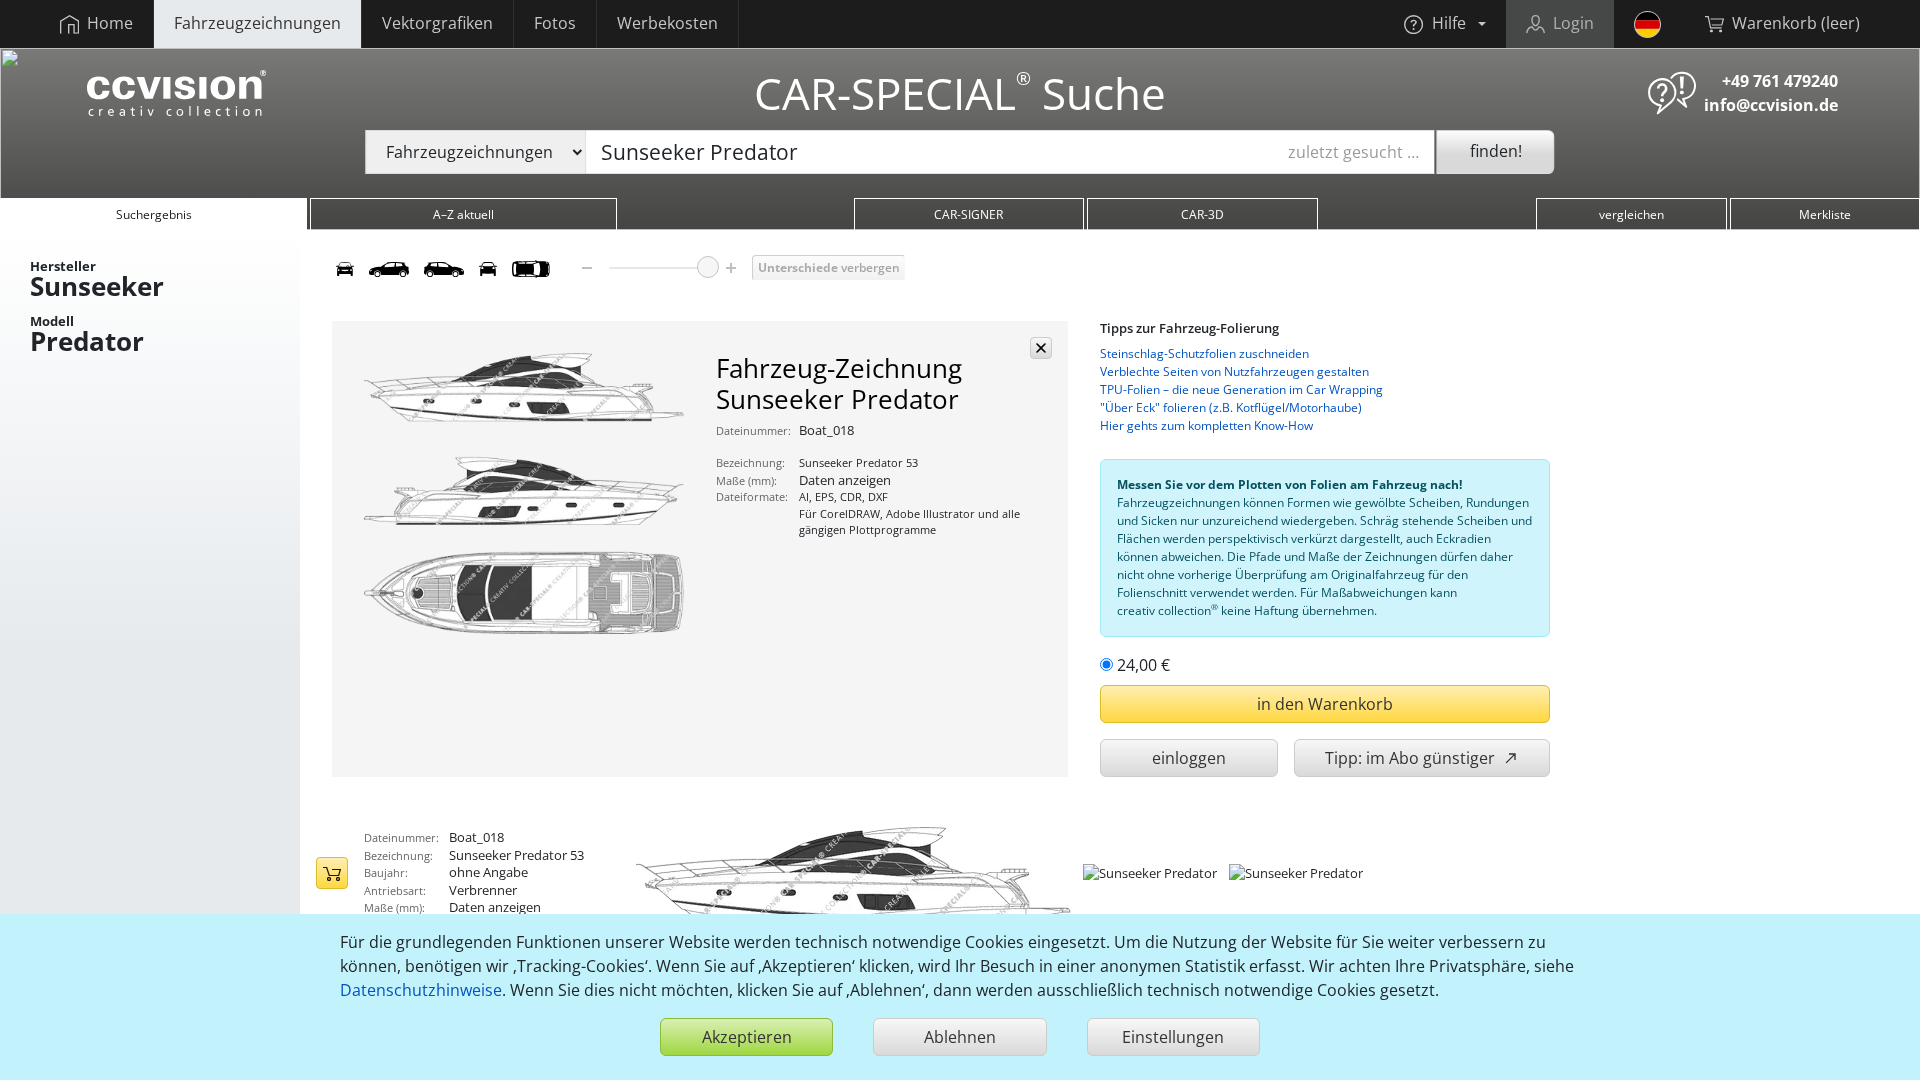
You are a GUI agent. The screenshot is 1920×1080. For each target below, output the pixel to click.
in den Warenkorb (1325, 704)
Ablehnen (960, 1037)
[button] (1444, 24)
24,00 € (1143, 665)
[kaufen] (332, 873)
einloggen (1189, 758)
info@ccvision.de (1771, 105)
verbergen (829, 267)
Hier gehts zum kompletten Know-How (1206, 425)
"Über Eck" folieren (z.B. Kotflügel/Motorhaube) (1231, 407)
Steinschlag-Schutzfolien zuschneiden (1204, 353)
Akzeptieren (747, 1037)
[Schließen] (1041, 348)
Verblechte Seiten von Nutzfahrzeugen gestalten (1234, 371)
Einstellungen (1173, 1037)
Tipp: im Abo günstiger (1412, 758)
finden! (1496, 151)
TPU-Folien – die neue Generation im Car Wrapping (1241, 389)
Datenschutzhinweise (421, 990)
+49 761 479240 (1780, 81)
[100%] (708, 267)
